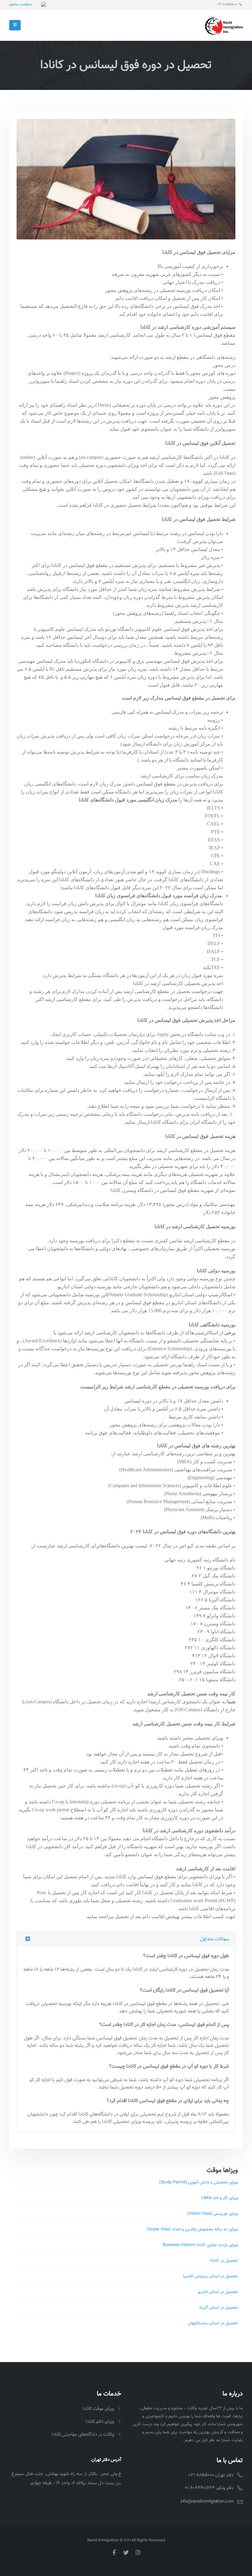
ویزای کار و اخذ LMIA (220, 2198)
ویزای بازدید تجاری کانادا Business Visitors (200, 2245)
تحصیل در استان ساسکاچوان (213, 2323)
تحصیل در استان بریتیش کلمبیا (210, 2276)
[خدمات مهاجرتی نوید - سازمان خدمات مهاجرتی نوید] (224, 25)
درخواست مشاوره (21, 4)
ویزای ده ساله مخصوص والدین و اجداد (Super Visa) (192, 2229)
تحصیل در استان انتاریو (218, 2292)
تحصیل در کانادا (224, 2261)
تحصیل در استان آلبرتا (219, 2308)
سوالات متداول (215, 1939)
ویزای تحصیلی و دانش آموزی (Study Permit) (199, 2182)
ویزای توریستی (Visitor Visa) (213, 2214)
